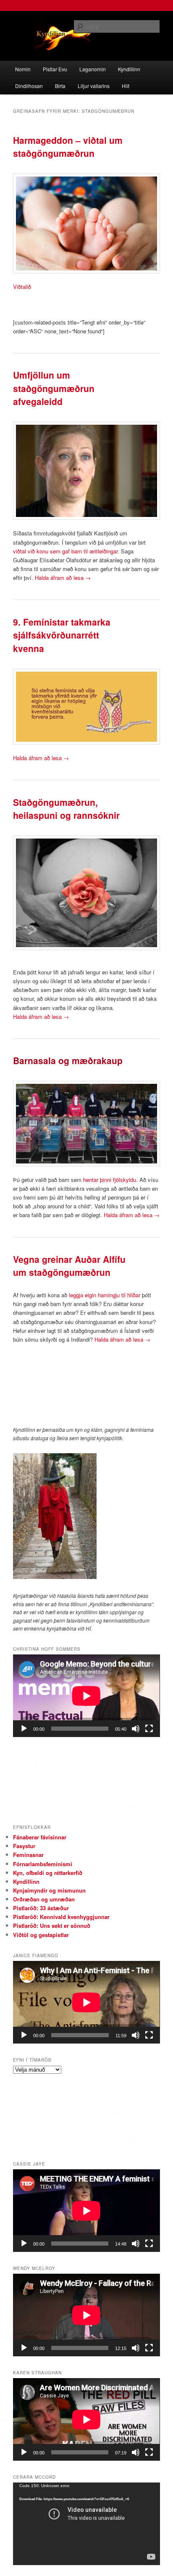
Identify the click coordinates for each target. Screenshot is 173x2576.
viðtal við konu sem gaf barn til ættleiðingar (65, 551)
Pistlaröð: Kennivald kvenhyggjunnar (61, 1917)
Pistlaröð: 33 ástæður (41, 1908)
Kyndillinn (129, 69)
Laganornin (93, 69)
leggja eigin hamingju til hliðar (104, 1295)
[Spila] (24, 1729)
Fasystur (24, 1846)
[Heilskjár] (149, 1729)
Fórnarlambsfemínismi (43, 1864)
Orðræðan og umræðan (44, 1899)
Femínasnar (28, 1855)
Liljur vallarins (94, 86)
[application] (86, 1696)
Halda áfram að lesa (63, 578)
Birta (60, 86)
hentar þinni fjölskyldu (110, 1180)
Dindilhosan (29, 86)
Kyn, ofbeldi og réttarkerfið (48, 1873)
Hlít (126, 86)
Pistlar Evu (55, 69)
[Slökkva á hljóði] (136, 1729)
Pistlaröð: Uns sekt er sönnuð (52, 1926)
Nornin (23, 69)
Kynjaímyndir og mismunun (49, 1890)
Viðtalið (22, 287)
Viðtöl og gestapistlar (41, 1935)
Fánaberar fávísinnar (40, 1837)
